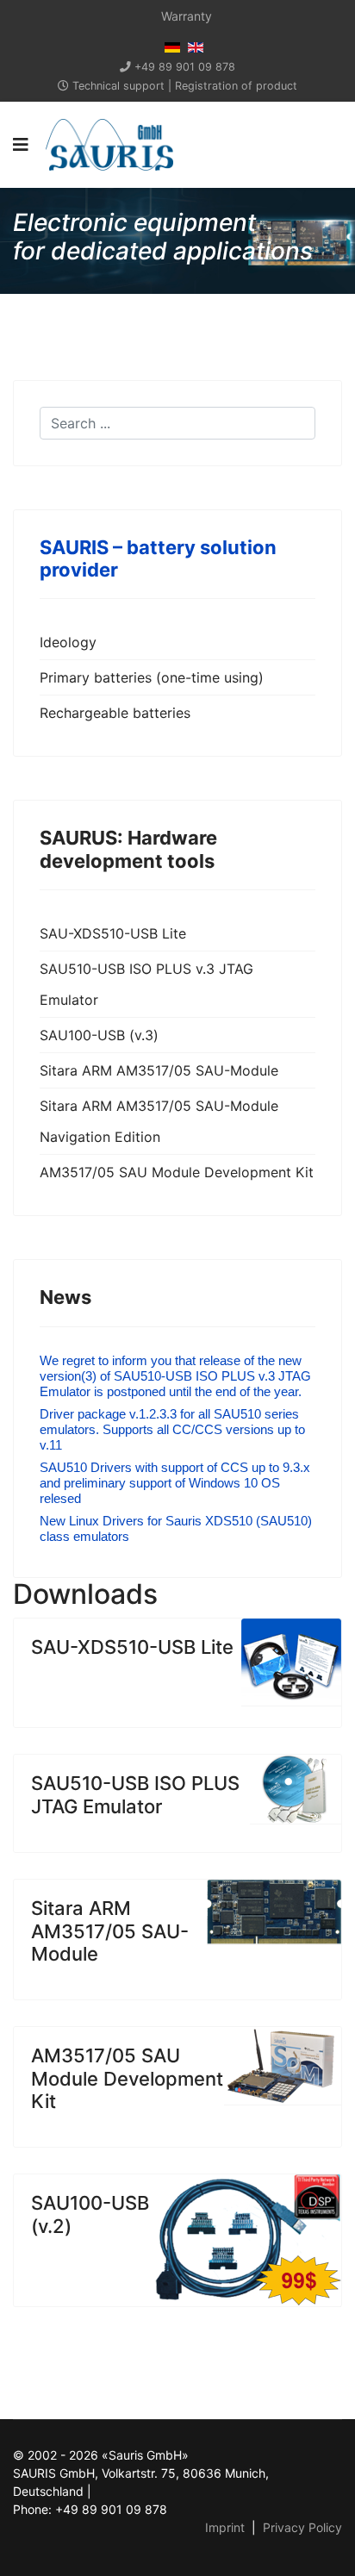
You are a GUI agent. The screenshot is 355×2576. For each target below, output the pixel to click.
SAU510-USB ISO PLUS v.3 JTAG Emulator (146, 984)
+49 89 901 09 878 (185, 67)
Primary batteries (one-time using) (152, 677)
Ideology (68, 642)
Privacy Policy (302, 2527)
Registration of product (236, 86)
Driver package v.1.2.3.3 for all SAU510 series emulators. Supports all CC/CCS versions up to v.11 (172, 1429)
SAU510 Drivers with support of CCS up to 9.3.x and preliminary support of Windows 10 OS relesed (175, 1483)
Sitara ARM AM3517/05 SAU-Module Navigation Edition (159, 1121)
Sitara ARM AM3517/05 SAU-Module (159, 1070)
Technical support (118, 86)
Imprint (225, 2527)
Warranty (187, 16)
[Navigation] (21, 145)
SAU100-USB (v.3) (99, 1035)
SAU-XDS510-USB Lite (113, 933)
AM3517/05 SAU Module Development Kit (177, 1172)
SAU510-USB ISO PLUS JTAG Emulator (135, 1794)
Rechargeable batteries (115, 713)
